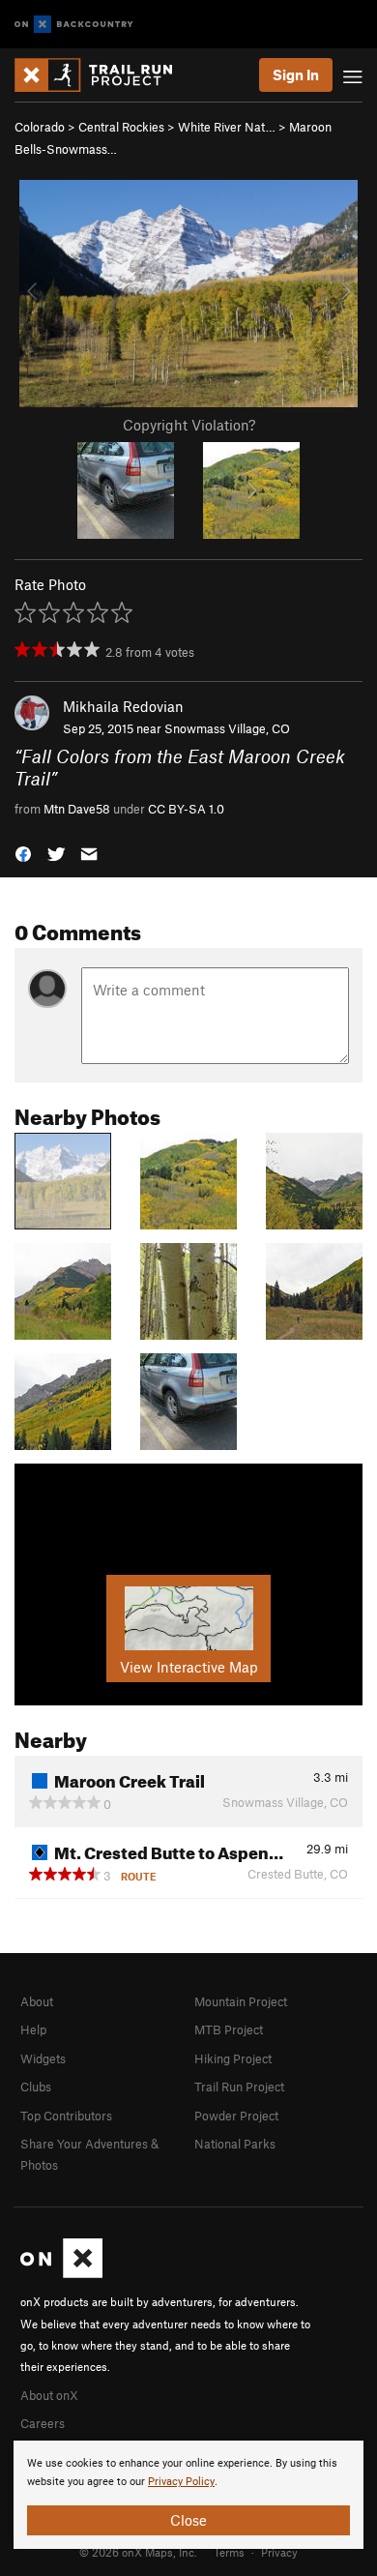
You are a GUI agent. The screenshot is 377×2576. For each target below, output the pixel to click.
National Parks (235, 2144)
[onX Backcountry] (74, 25)
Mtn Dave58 (77, 809)
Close (188, 2520)
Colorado (40, 127)
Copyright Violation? (189, 425)
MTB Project (229, 2029)
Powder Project (236, 2116)
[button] (23, 853)
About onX (49, 2395)
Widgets (43, 2058)
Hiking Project (233, 2058)
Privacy (279, 2552)
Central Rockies (121, 127)
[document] (188, 2495)
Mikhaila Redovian (123, 706)
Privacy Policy (181, 2482)
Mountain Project (241, 2001)
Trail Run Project (239, 2087)
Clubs (36, 2087)
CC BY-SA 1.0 (186, 809)
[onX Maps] (61, 2273)
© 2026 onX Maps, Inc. (138, 2552)
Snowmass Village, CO (227, 728)
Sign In (296, 74)
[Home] (103, 75)
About (37, 2001)
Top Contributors (66, 2116)
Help (33, 2029)
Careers (43, 2423)
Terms (229, 2552)
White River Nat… (227, 127)
